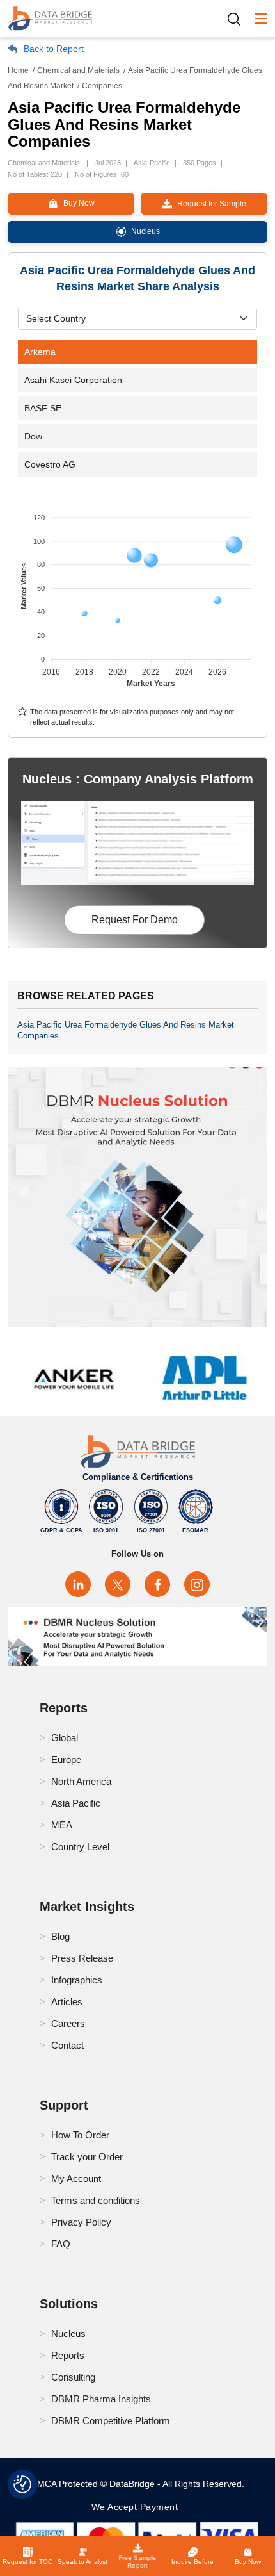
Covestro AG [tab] (50, 464)
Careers (68, 2023)
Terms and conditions (96, 2200)
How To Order (80, 2135)
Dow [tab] (33, 436)
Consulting (73, 2377)
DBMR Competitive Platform (111, 2421)
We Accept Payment (138, 2507)
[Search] (239, 19)
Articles (67, 2002)
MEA (62, 1825)
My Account (76, 2178)
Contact (67, 2045)
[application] (137, 595)
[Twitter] (118, 1584)
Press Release (82, 1958)
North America (81, 1781)
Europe (66, 1760)
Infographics (77, 1980)
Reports (68, 2355)
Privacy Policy (81, 2222)
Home (18, 70)
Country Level (80, 1847)
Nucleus (68, 2334)
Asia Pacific (76, 1803)
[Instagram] (197, 1584)
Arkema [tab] (40, 352)
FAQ (61, 2244)
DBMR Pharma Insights (101, 2399)
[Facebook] (157, 1584)
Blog (60, 1936)
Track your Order (87, 2157)
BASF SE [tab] (43, 408)
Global (65, 1738)
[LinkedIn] (78, 1584)
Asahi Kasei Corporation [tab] (73, 380)
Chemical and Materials (78, 70)
